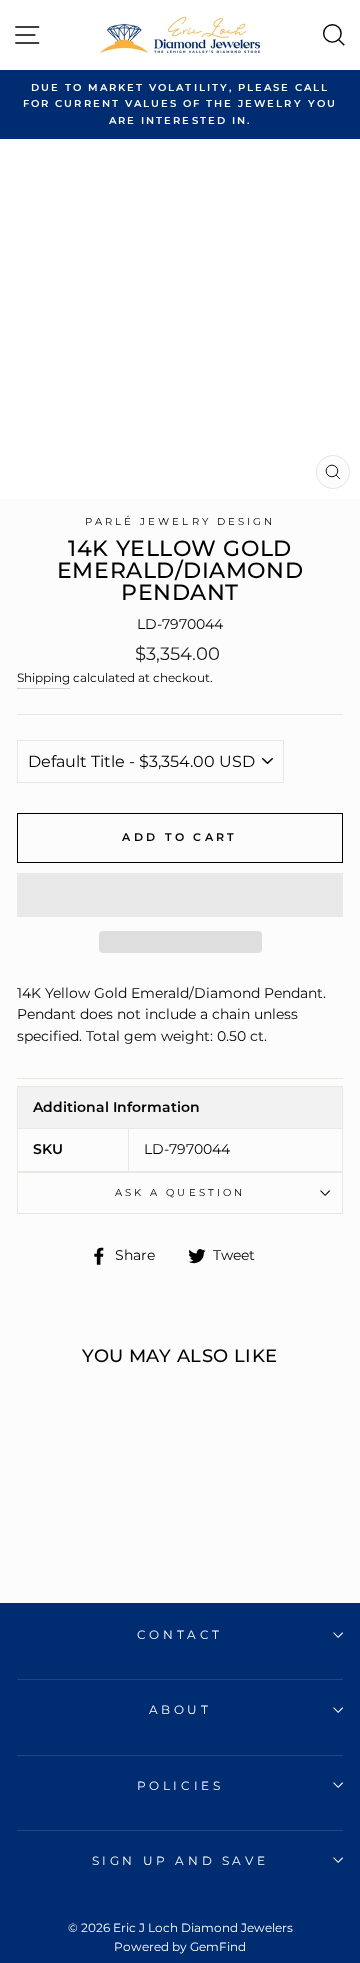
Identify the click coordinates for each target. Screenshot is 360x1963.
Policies (180, 1785)
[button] (180, 895)
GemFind (218, 1946)
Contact (180, 1634)
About (180, 1709)
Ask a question (180, 1192)
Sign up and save (180, 1860)
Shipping (43, 678)
